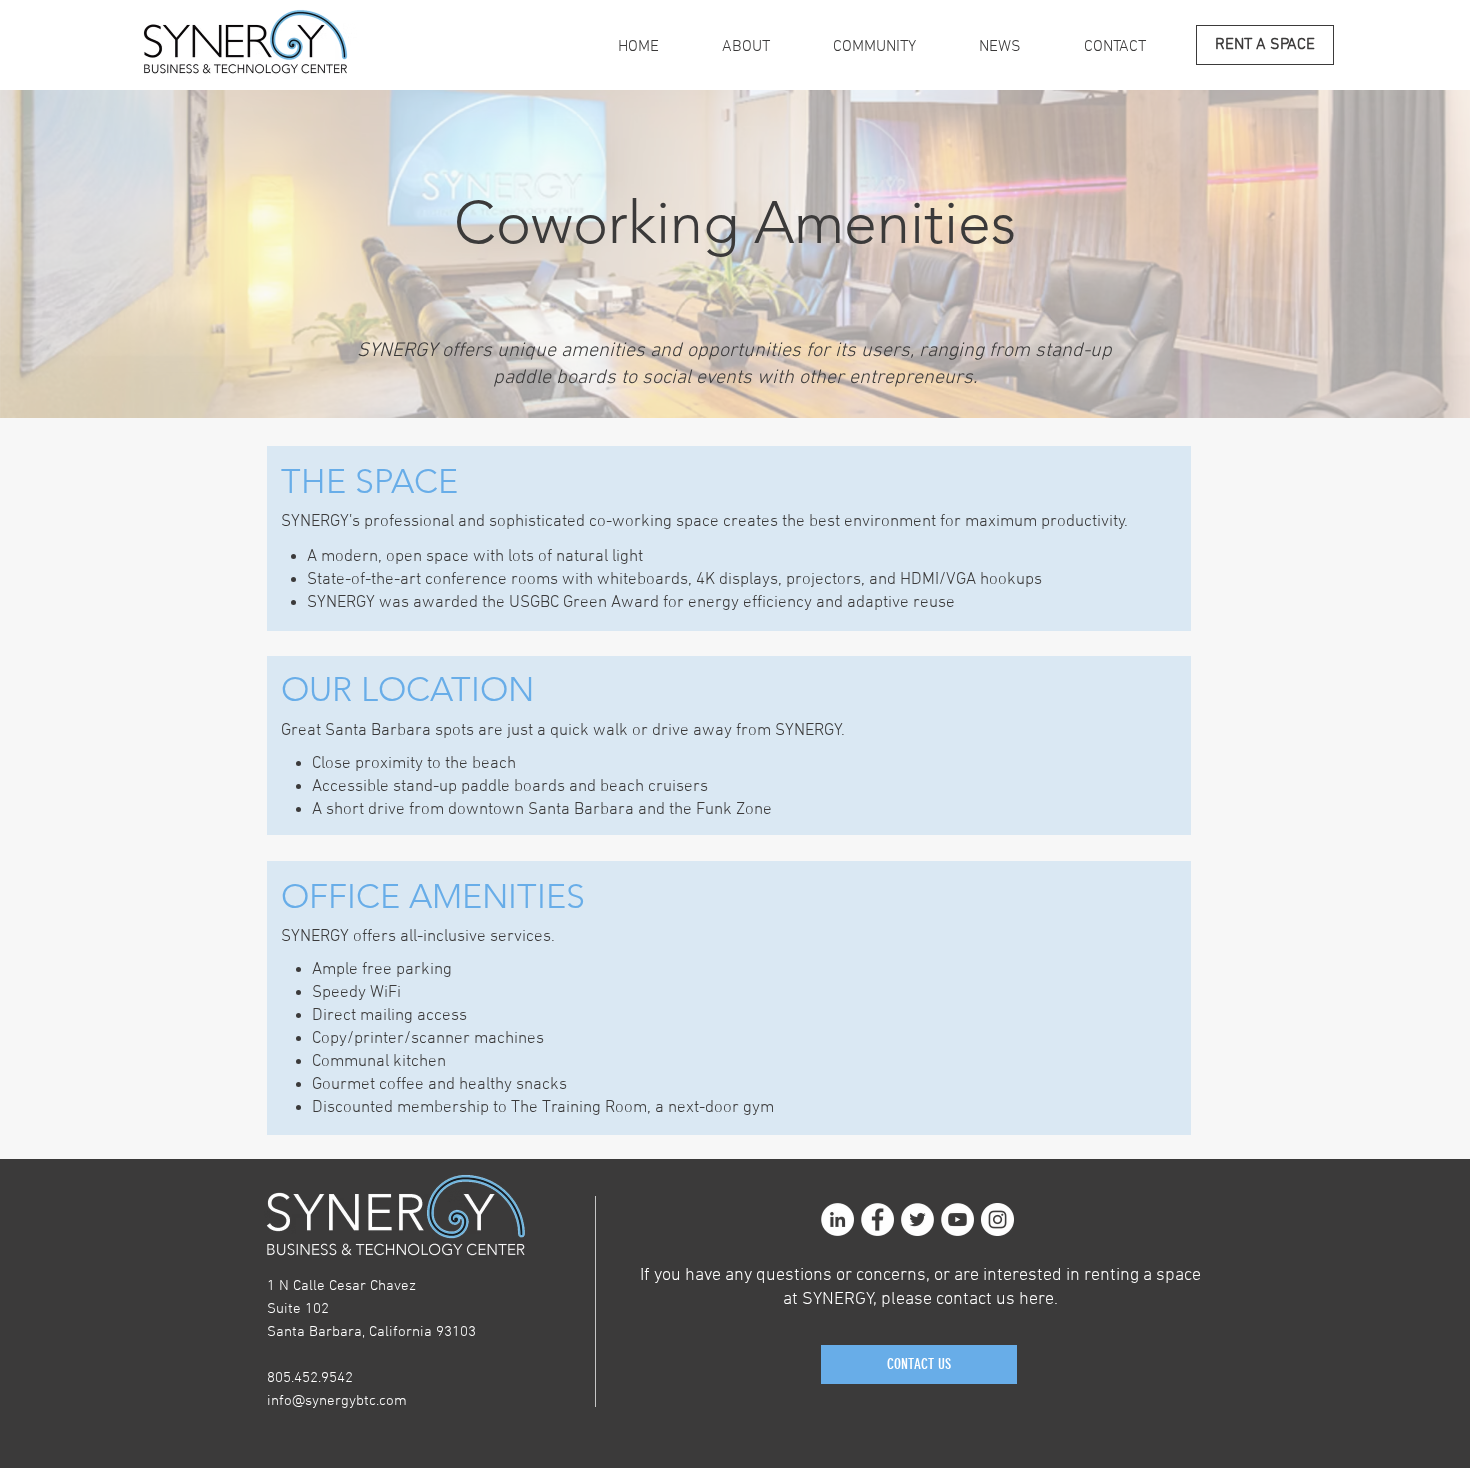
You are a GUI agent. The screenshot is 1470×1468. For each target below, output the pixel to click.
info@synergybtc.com (337, 1401)
